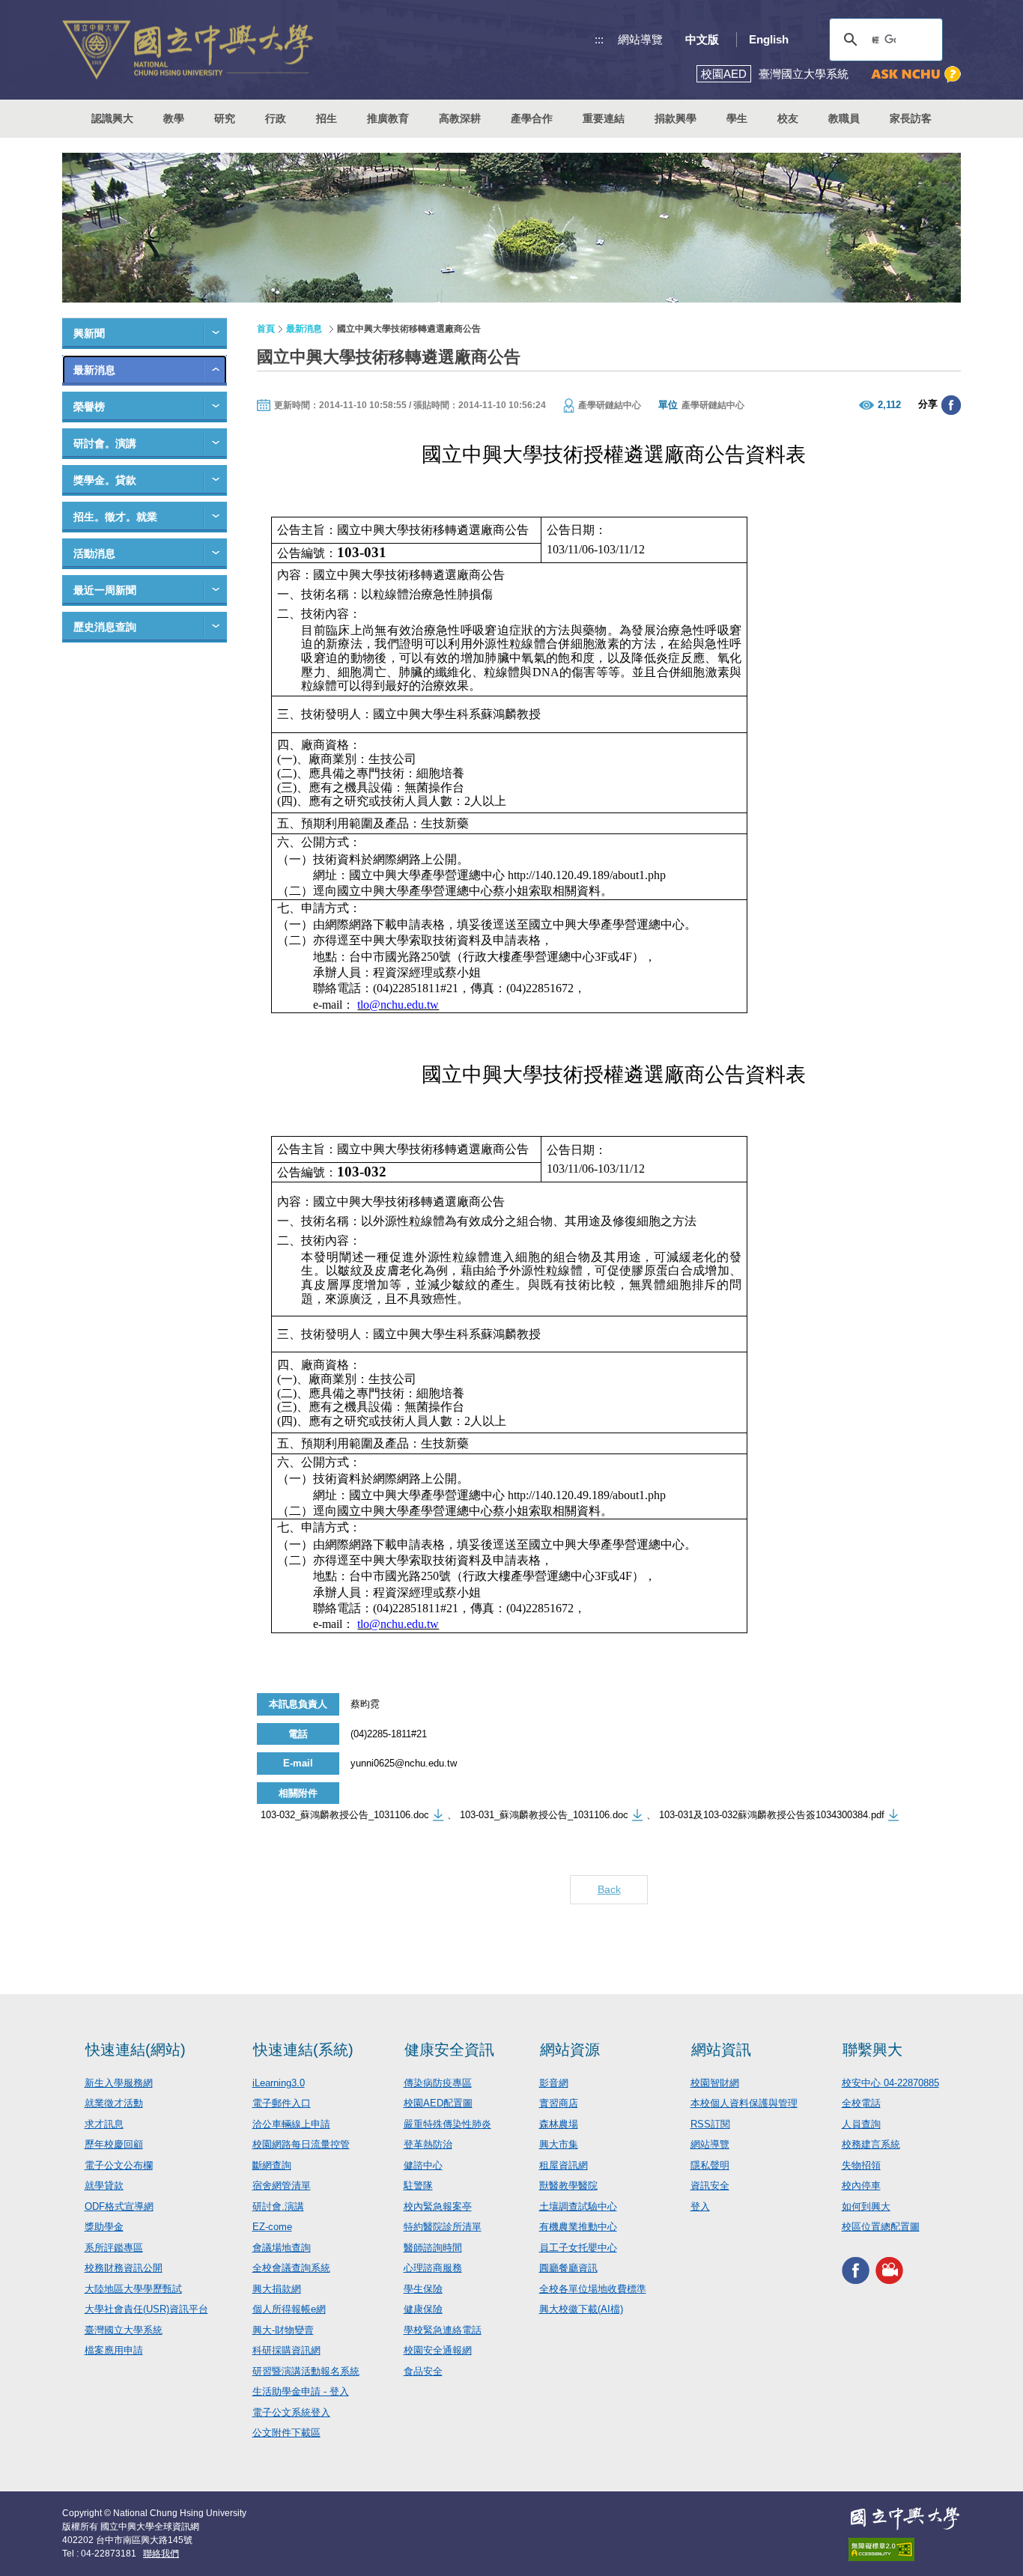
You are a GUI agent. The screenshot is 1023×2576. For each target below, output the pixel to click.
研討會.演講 (278, 2206)
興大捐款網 (277, 2289)
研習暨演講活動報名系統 (306, 2371)
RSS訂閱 (710, 2124)
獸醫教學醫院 (568, 2185)
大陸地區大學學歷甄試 (133, 2289)
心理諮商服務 (433, 2268)
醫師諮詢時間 (433, 2248)
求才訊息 (104, 2124)
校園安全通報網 (438, 2350)
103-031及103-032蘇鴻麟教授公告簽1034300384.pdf (772, 1815)
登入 (700, 2206)
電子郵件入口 (282, 2103)
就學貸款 (104, 2185)
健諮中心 (423, 2165)
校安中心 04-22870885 (890, 2083)
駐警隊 (418, 2185)
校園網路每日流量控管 (301, 2144)
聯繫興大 (872, 2050)
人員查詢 (861, 2124)
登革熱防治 (428, 2144)
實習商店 (559, 2103)
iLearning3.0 (279, 2083)
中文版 (702, 39)
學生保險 (423, 2289)
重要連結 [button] (604, 118)
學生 (737, 118)
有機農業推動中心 (578, 2227)
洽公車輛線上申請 (291, 2124)
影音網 (554, 2083)
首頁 (266, 329)
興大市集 (559, 2144)
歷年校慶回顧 (114, 2144)
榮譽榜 (89, 407)
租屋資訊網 (564, 2165)
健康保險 (423, 2309)
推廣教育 (388, 118)
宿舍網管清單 (282, 2185)
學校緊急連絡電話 (443, 2330)
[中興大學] (905, 2518)
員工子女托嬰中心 (578, 2248)
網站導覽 (640, 39)
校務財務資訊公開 (124, 2268)
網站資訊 (721, 2050)
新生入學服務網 (119, 2083)
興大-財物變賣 (283, 2330)
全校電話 (861, 2103)
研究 (225, 118)
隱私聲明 (710, 2165)
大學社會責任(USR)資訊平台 (146, 2309)
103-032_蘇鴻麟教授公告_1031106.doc (345, 1815)
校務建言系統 (871, 2144)
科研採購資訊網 (286, 2350)
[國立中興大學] (188, 50)
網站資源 (570, 2050)
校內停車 (861, 2185)
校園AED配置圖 (438, 2103)
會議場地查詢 (282, 2248)
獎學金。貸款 (105, 480)
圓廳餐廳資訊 (568, 2268)
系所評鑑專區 (114, 2248)
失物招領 (861, 2165)
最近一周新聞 (105, 590)
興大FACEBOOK (856, 2271)
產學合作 (532, 118)
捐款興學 (676, 118)
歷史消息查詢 (105, 627)
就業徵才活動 (114, 2103)
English (769, 39)
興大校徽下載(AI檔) (581, 2309)
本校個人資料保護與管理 (744, 2103)
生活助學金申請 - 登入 (301, 2391)
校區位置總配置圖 (881, 2227)
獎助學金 (104, 2227)
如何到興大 (866, 2206)
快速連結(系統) (303, 2050)
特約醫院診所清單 (443, 2227)
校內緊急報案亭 (438, 2206)
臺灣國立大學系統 (124, 2330)
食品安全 (423, 2371)
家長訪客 (911, 118)
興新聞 (89, 333)
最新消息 (94, 370)
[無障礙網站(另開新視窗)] (905, 2549)
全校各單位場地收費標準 (593, 2289)
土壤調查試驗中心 (578, 2206)
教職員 (844, 118)
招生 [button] (327, 118)
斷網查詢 (272, 2165)
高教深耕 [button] (460, 118)
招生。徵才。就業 (115, 517)
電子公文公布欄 (119, 2165)
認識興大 (112, 118)
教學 (174, 118)
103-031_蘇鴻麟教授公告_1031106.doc (544, 1815)
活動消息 (94, 553)
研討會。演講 (105, 443)
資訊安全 (710, 2185)
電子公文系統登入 (291, 2412)
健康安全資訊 (449, 2050)
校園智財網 (715, 2083)
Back (609, 1889)
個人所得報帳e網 (289, 2309)
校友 (788, 118)
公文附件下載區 (286, 2433)
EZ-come (272, 2227)
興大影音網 (889, 2271)
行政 (276, 118)
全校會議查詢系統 (291, 2268)
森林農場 (559, 2124)
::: (599, 39)
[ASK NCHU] (916, 75)
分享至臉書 (951, 405)
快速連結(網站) (136, 2050)
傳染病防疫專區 (438, 2083)
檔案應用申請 (114, 2350)
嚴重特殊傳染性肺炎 (447, 2124)
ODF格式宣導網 (119, 2206)
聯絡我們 (161, 2554)
